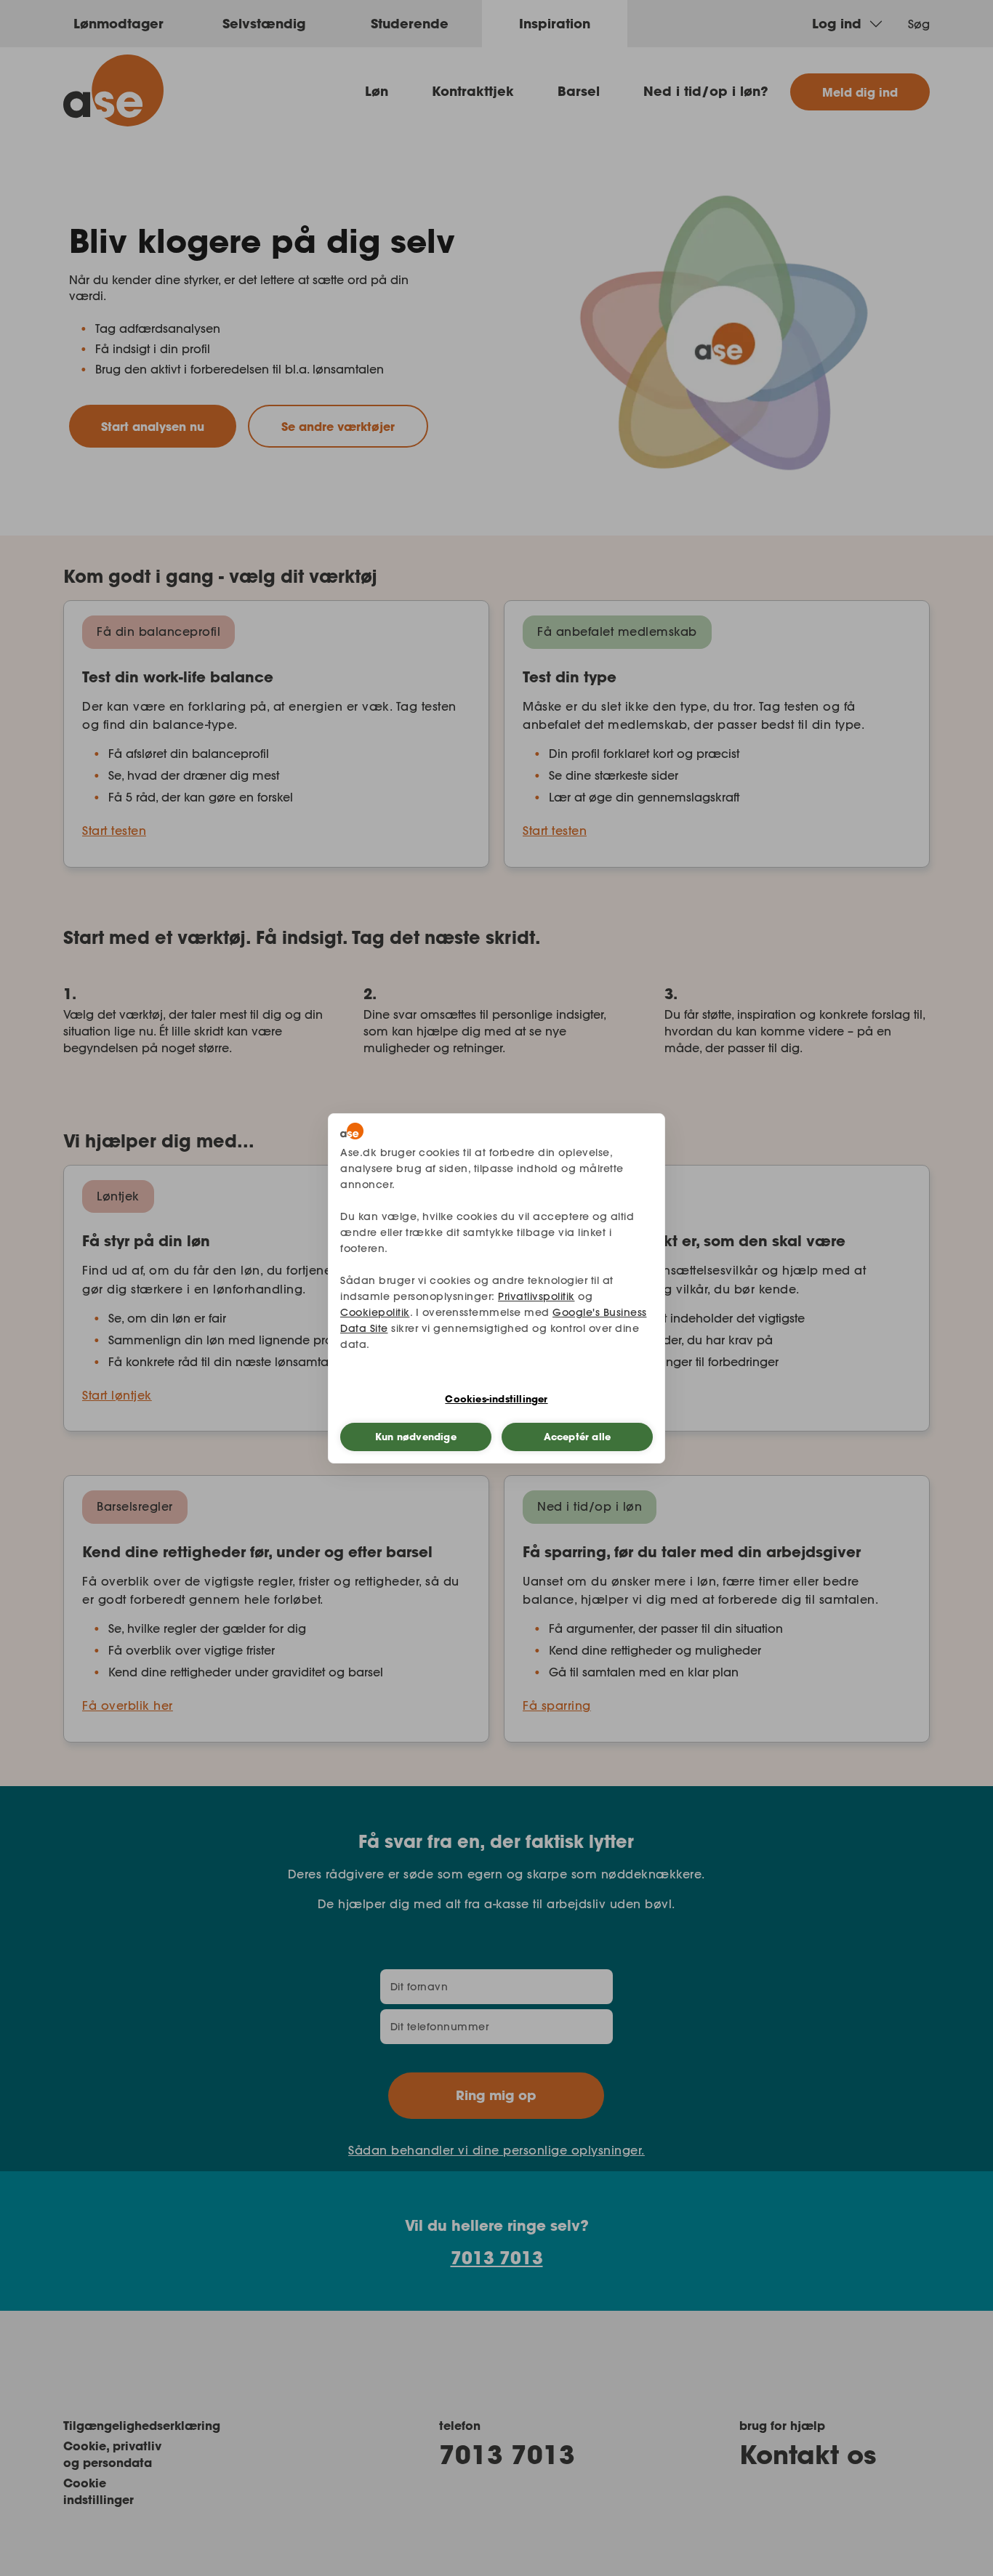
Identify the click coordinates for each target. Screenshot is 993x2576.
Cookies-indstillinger (496, 1399)
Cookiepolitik (375, 1312)
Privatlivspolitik (536, 1296)
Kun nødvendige (416, 1437)
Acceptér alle (578, 1437)
